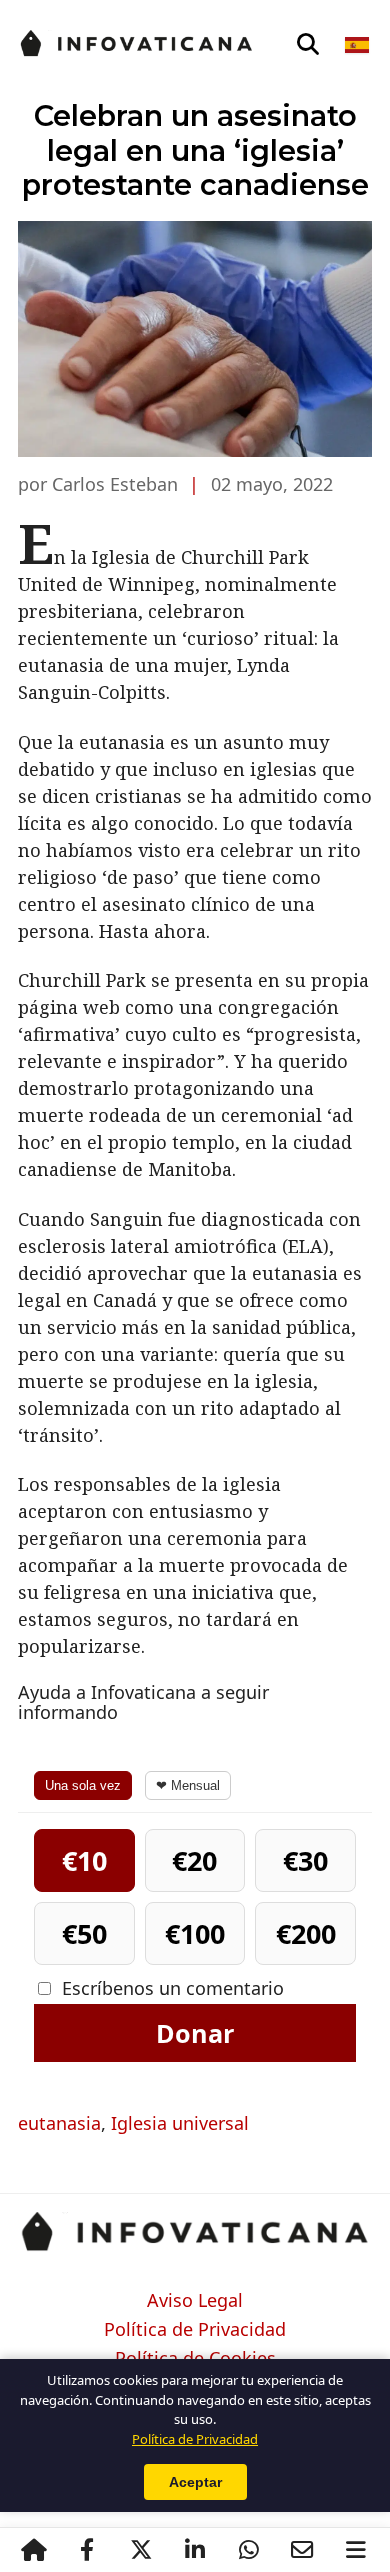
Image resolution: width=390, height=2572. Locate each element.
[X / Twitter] (141, 2550)
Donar (195, 2033)
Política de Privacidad (195, 2330)
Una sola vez (83, 1785)
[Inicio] (34, 2550)
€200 (306, 1933)
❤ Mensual (188, 1785)
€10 (84, 1860)
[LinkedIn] (195, 2550)
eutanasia (59, 2123)
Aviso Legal (195, 2301)
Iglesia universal (180, 2123)
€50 (84, 1933)
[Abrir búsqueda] (308, 45)
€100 (195, 1933)
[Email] (302, 2550)
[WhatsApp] (249, 2550)
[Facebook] (87, 2550)
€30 (305, 1860)
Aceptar (195, 2482)
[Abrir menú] (356, 2550)
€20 (194, 1860)
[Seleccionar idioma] (358, 45)
